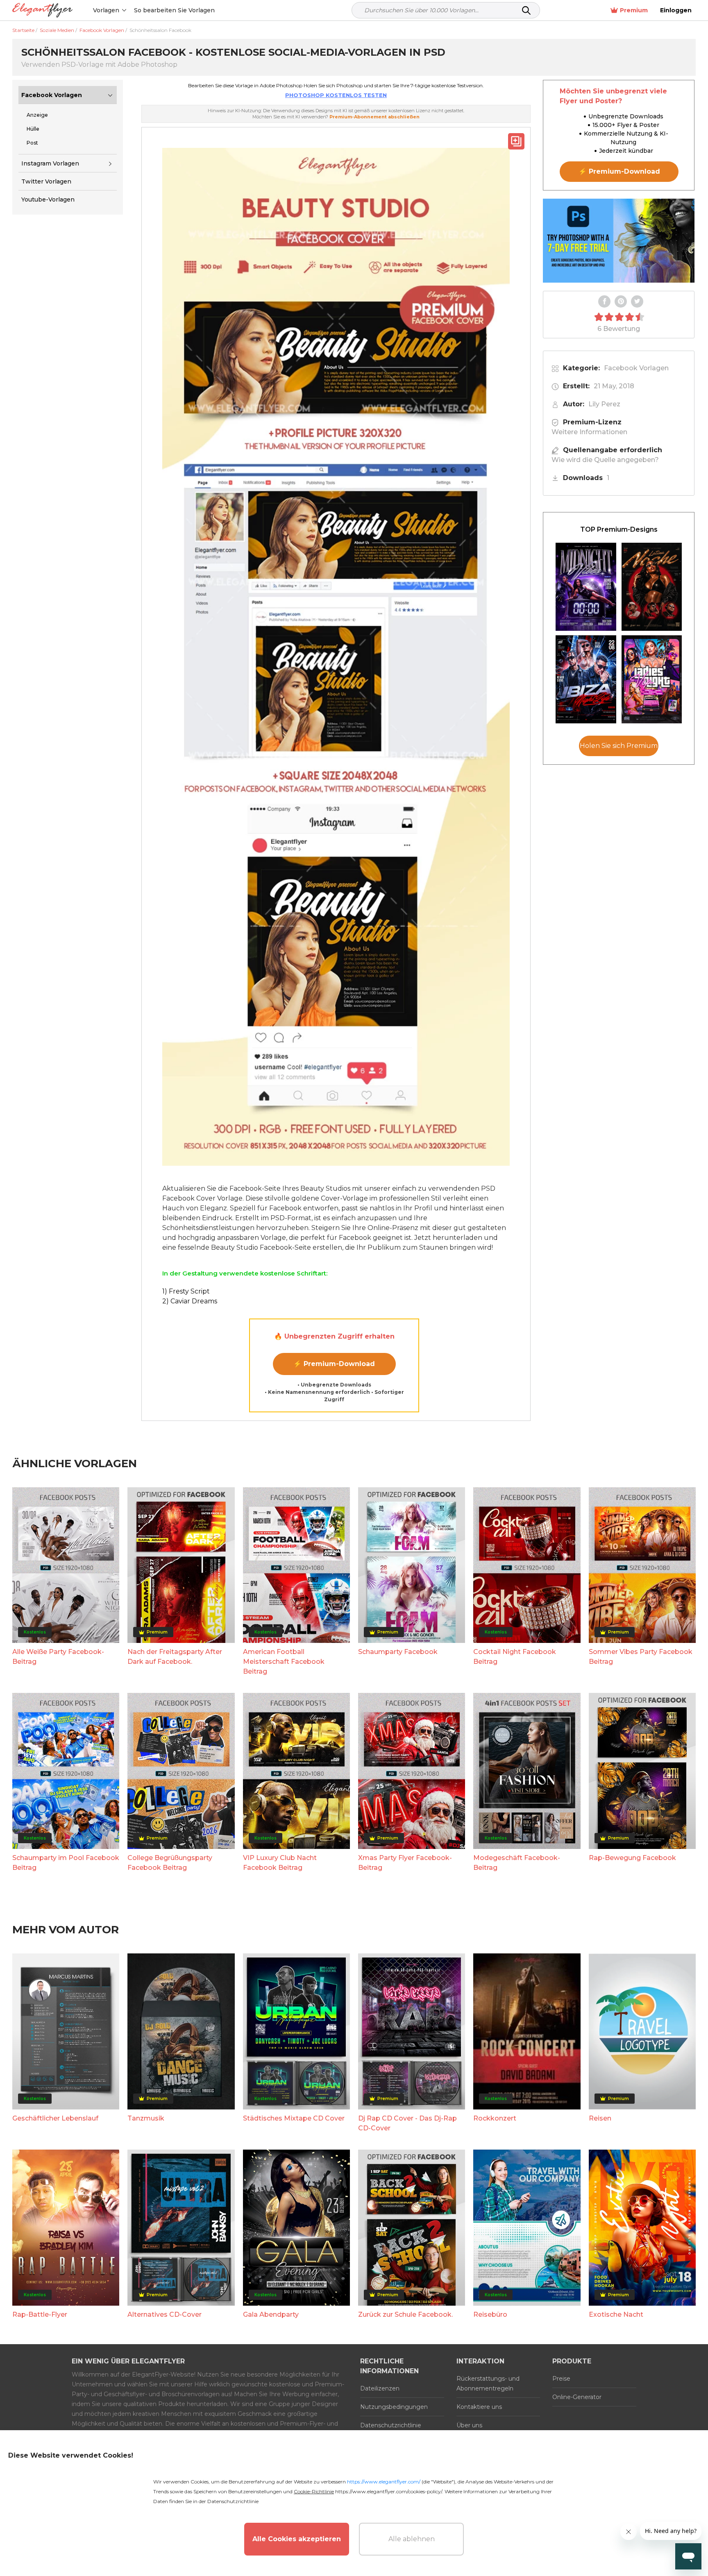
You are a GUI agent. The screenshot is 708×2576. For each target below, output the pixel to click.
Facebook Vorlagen (52, 95)
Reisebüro (490, 2314)
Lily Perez (604, 404)
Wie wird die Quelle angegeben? (605, 460)
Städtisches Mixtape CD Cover (294, 2118)
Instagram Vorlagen (50, 163)
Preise (561, 2379)
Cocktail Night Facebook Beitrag (515, 1657)
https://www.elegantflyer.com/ (384, 2482)
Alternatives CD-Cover (165, 2314)
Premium (634, 10)
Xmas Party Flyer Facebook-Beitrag (405, 1863)
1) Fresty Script (186, 1291)
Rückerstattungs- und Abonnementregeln (488, 2383)
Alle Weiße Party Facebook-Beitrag (58, 1657)
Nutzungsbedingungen (394, 2407)
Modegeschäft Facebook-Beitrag (517, 1863)
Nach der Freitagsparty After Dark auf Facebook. (175, 1657)
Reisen (600, 2118)
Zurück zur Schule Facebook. (405, 2314)
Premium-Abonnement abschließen (374, 117)
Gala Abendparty (271, 2314)
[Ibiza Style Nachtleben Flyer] (586, 679)
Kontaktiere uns (479, 2407)
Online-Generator (577, 2397)
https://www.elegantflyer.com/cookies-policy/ (389, 2491)
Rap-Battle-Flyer (40, 2314)
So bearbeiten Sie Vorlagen (174, 10)
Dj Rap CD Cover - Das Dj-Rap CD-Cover (407, 2123)
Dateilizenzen (380, 2388)
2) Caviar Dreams (190, 1301)
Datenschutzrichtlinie (391, 2425)
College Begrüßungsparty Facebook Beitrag (170, 1863)
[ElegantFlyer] (42, 10)
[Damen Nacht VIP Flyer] (652, 679)
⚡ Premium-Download (334, 1364)
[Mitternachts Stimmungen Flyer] (586, 587)
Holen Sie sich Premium (619, 746)
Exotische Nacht (616, 2314)
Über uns (469, 2425)
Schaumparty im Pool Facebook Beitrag (66, 1863)
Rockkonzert (495, 2118)
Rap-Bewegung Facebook (632, 1858)
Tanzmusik (146, 2118)
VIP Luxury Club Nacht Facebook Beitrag (280, 1863)
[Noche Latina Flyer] (652, 587)
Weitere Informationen (589, 432)
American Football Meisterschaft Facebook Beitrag (284, 1662)
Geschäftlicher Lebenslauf (55, 2118)
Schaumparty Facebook (398, 1652)
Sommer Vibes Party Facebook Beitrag (641, 1657)
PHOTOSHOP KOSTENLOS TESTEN (336, 95)
